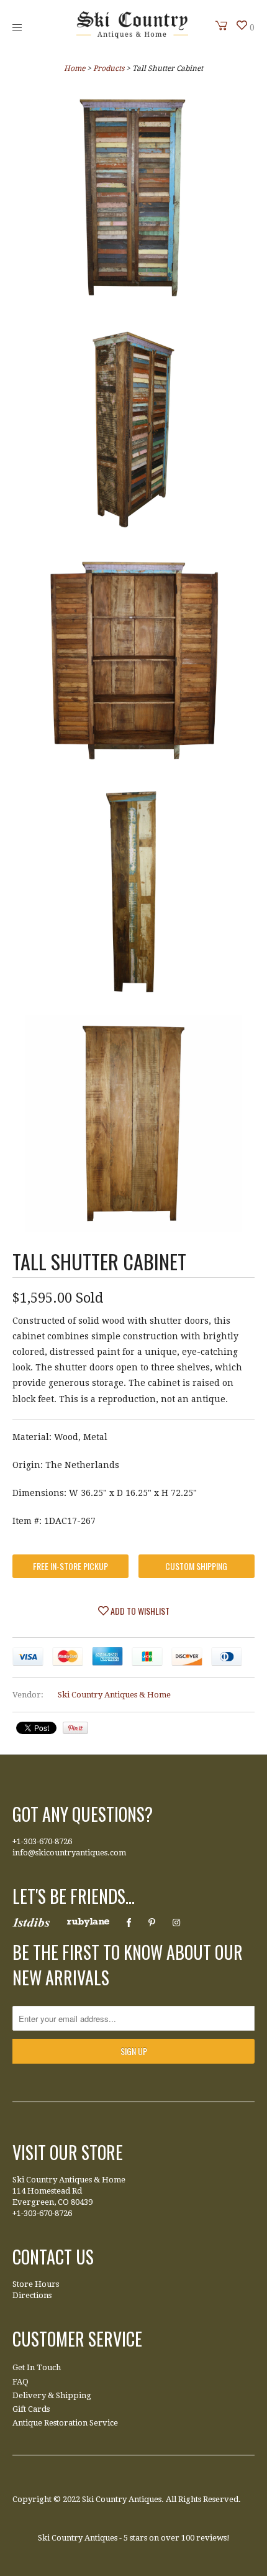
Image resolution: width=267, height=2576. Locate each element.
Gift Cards (31, 2409)
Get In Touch (37, 2367)
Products (109, 68)
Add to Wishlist (139, 1611)
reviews (211, 2538)
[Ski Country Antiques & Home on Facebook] (129, 1923)
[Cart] (222, 25)
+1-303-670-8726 (42, 1841)
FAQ (20, 2382)
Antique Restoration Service (65, 2423)
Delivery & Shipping (52, 2395)
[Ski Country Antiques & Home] (132, 35)
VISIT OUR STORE (68, 2152)
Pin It (75, 1728)
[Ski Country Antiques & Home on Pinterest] (152, 1923)
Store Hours (36, 2284)
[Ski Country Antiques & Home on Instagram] (176, 1923)
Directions (32, 2295)
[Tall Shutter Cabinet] (133, 200)
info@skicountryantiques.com (69, 1853)
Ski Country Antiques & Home (114, 1695)
